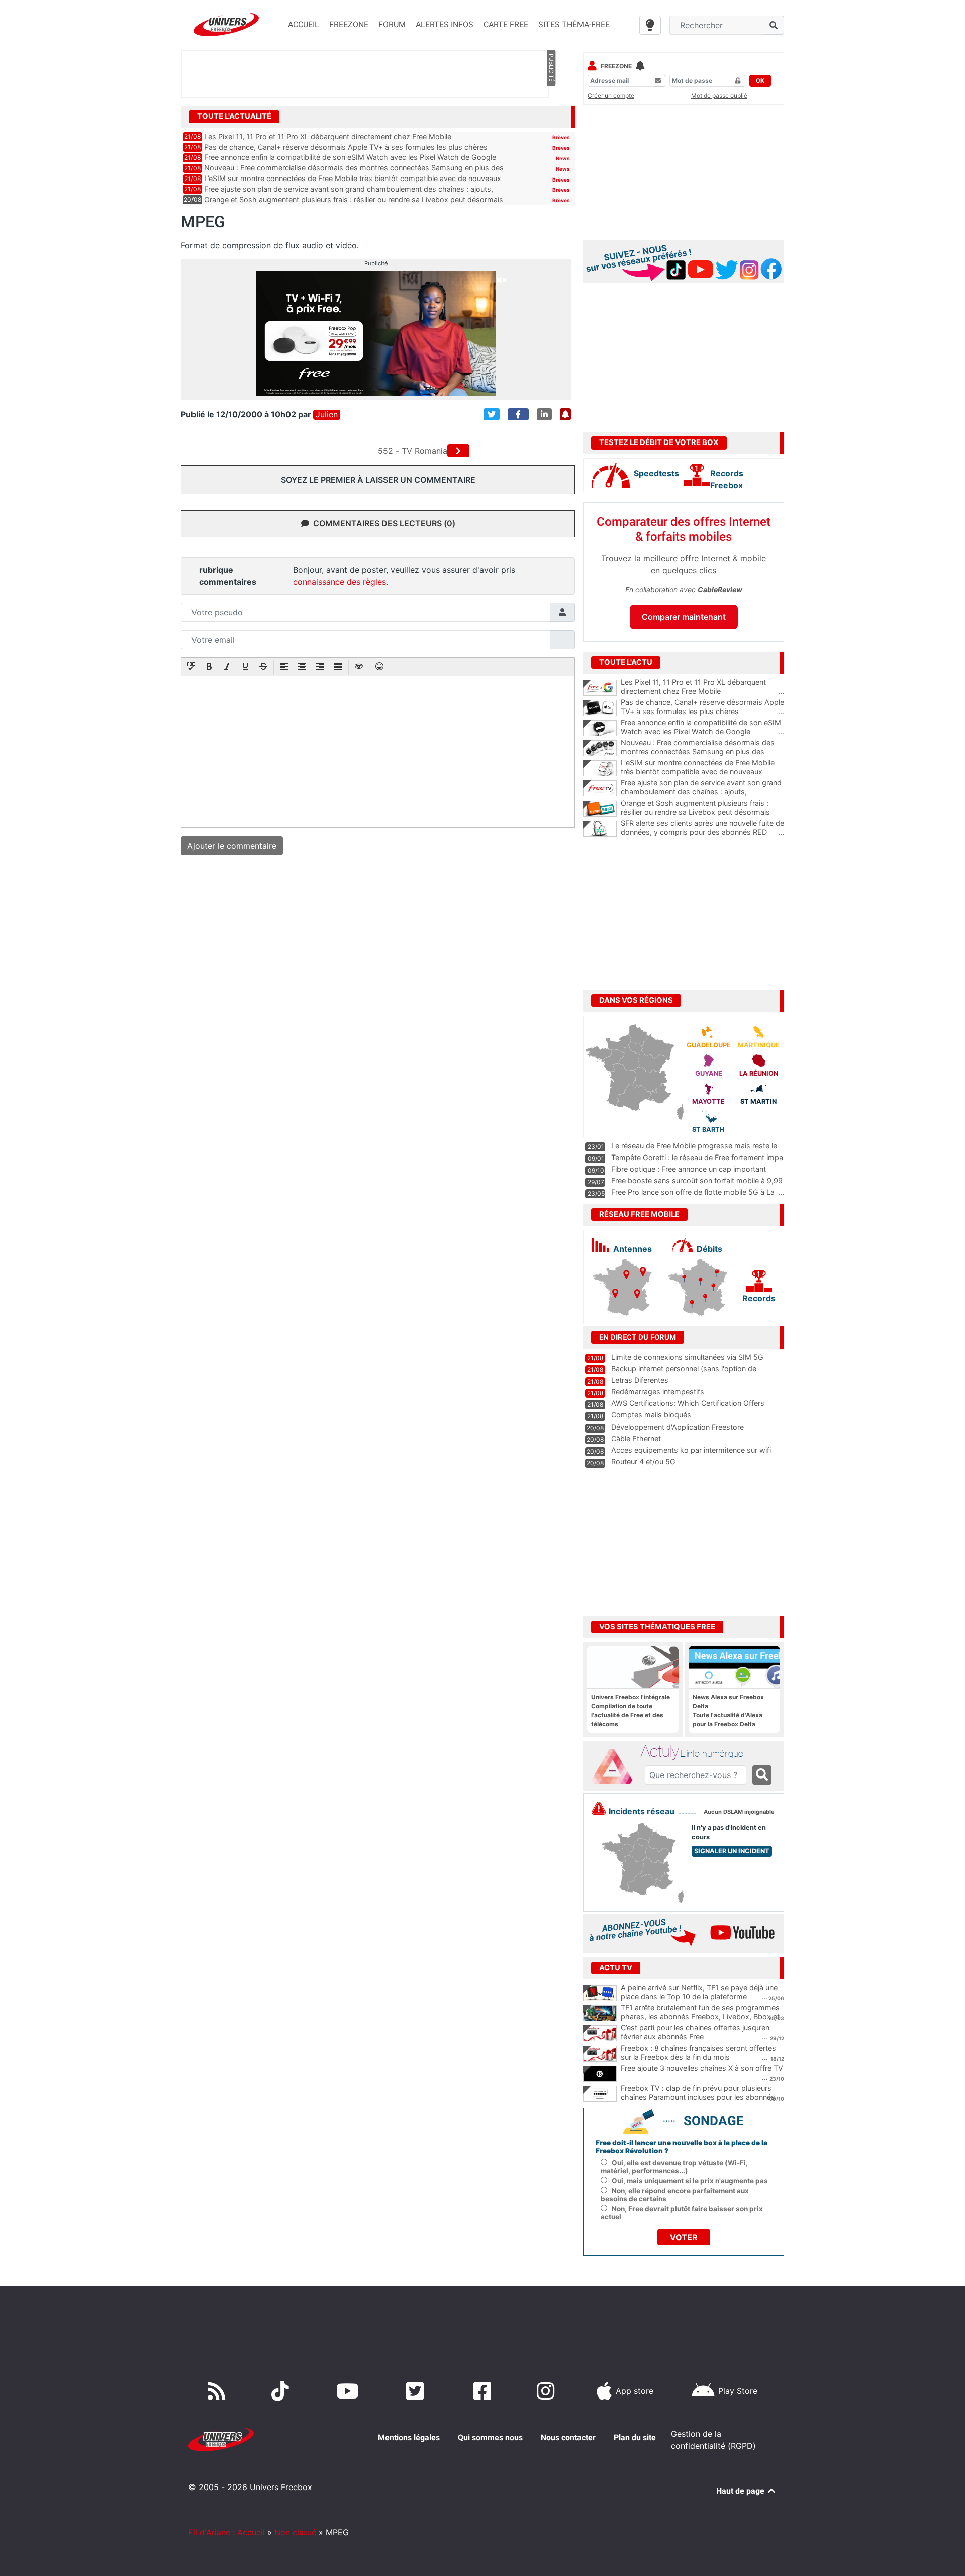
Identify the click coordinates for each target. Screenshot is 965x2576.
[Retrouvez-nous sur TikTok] (282, 2391)
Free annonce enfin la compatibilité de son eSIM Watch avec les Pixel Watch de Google (350, 157)
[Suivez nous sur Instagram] (548, 2391)
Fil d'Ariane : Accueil (227, 2532)
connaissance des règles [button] (340, 582)
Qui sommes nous (490, 2437)
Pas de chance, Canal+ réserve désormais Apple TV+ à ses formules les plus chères (346, 147)
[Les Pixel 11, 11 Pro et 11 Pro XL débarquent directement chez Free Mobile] (600, 688)
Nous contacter (568, 2437)
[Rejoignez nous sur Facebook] (484, 2391)
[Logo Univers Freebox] (226, 24)
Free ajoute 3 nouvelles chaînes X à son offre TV (702, 2068)
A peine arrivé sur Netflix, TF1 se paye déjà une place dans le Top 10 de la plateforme (699, 1992)
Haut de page (741, 2491)
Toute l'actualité (234, 116)
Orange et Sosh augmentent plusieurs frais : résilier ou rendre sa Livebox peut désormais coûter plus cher (702, 812)
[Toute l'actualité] (551, 116)
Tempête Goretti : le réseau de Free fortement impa (697, 1157)
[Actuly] (616, 1766)
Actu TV (616, 1968)
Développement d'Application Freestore (678, 1427)
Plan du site (635, 2437)
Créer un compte (611, 95)
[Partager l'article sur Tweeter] (492, 414)
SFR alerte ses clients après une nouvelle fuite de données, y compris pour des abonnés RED (702, 828)
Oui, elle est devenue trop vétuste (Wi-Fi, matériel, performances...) (674, 2167)
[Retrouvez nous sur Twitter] (417, 2391)
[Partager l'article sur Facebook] (518, 414)
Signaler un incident (732, 1851)
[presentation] (191, 667)
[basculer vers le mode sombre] (650, 25)
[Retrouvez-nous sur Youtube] (350, 2391)
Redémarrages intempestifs (658, 1392)
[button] (191, 667)
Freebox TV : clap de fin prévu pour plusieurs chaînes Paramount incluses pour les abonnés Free (698, 2097)
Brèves (561, 137)
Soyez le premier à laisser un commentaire (378, 480)
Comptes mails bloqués (651, 1415)
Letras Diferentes (640, 1380)
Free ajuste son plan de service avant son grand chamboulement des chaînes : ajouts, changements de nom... (702, 792)
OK (760, 81)
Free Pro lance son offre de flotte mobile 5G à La (693, 1192)
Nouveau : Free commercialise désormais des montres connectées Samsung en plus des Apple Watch (702, 752)
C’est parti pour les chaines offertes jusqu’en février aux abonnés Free (695, 2032)
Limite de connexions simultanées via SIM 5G (687, 1357)
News (563, 158)
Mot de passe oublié (719, 95)
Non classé (295, 2532)
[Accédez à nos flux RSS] (219, 2391)
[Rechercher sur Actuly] (762, 1775)
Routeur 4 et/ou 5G (643, 1461)
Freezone (616, 66)
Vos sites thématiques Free (657, 1627)
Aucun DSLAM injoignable (739, 1812)
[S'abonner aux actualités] (565, 414)
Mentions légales (409, 2437)
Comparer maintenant (684, 617)
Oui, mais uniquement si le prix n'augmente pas (690, 2181)
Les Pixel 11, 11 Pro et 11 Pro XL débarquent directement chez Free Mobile (328, 137)
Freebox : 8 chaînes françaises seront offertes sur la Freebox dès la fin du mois (698, 2053)
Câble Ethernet (636, 1438)
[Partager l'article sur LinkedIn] (544, 414)
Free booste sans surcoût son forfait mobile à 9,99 (697, 1180)
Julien (327, 415)
